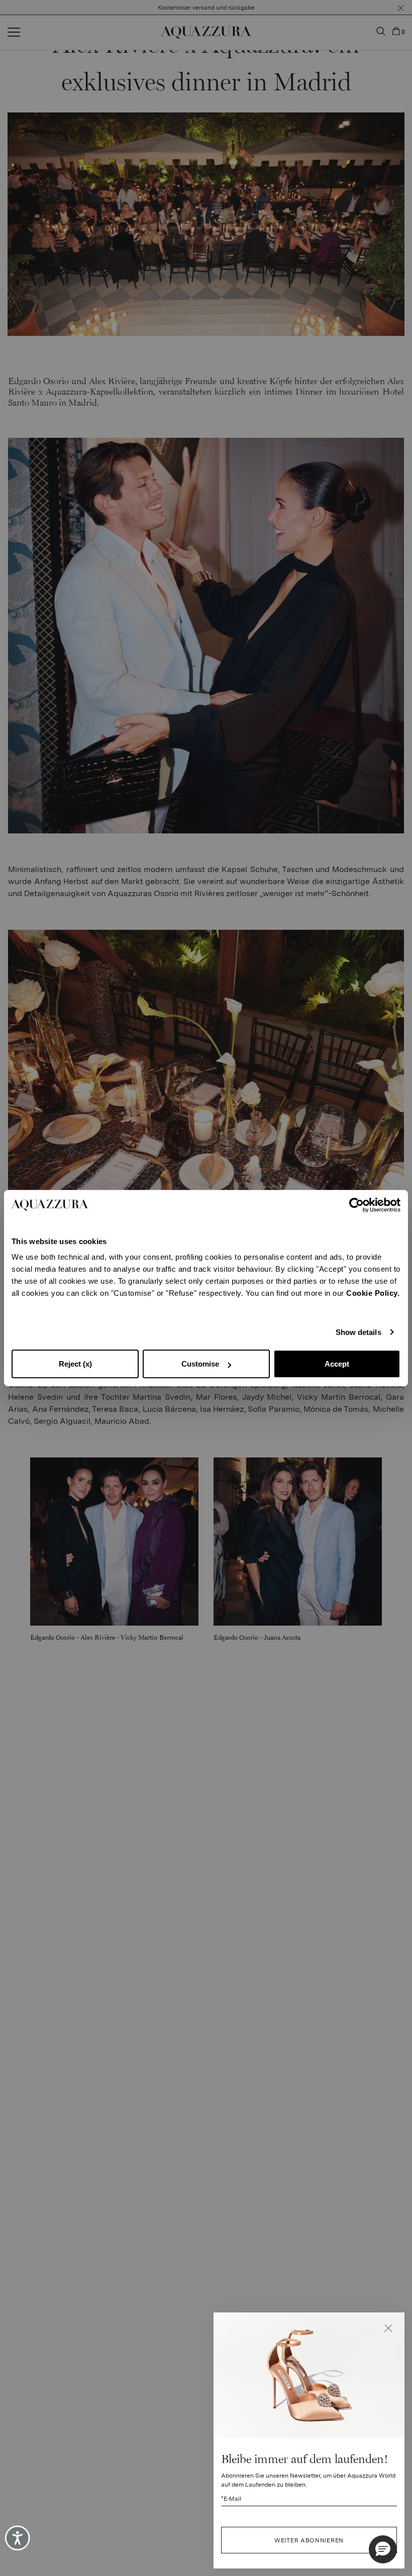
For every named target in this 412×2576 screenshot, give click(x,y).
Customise (200, 1364)
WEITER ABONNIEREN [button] (309, 2540)
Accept (337, 1364)
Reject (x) (75, 1364)
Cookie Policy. (373, 1293)
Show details (358, 1332)
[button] (388, 2328)
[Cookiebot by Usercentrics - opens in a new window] (356, 1205)
